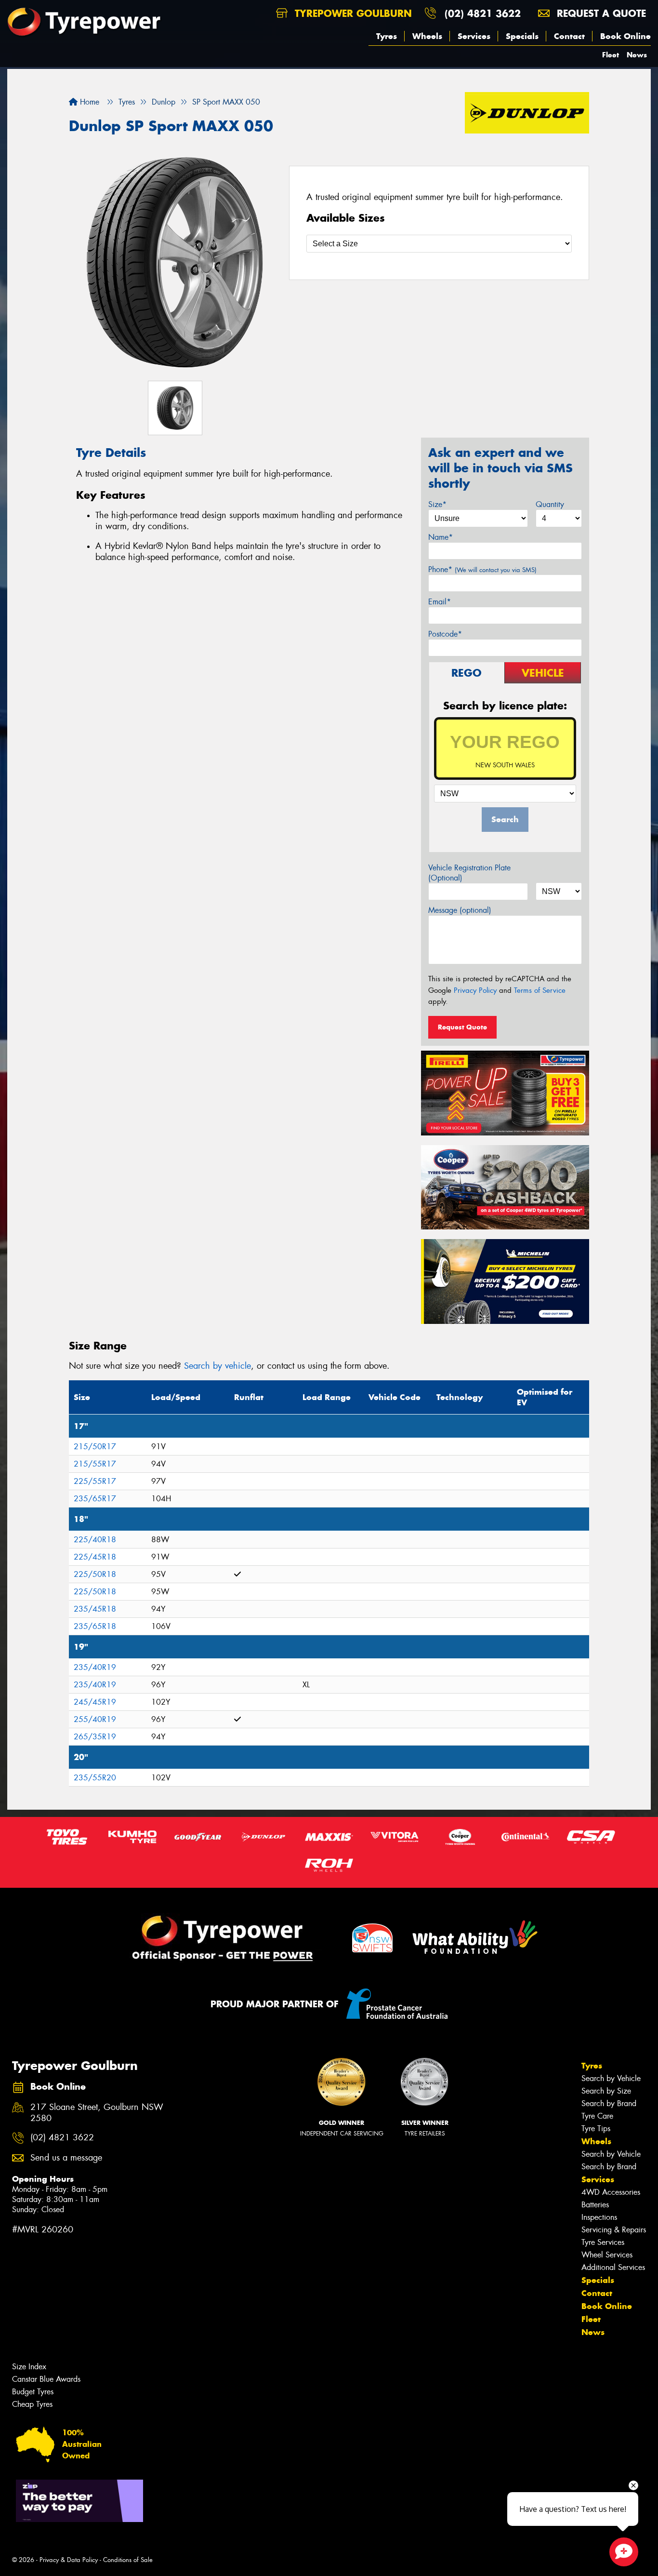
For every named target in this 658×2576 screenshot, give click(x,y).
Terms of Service (540, 990)
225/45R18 (95, 1557)
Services (474, 36)
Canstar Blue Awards (46, 2379)
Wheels (427, 36)
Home (88, 102)
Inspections (599, 2217)
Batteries (595, 2205)
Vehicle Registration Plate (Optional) (469, 873)
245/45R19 (95, 1702)
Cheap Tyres (32, 2404)
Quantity (550, 504)
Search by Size (606, 2091)
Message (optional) (460, 910)
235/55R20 (95, 1778)
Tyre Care (597, 2116)
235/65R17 (95, 1499)
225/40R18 (95, 1540)
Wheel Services (607, 2255)
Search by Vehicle (611, 2078)
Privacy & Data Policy (69, 2560)
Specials (522, 36)
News (637, 55)
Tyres (387, 36)
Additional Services (613, 2267)
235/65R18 (95, 1626)
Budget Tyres (33, 2392)
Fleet (611, 55)
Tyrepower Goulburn (352, 13)
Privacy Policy (475, 990)
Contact (569, 36)
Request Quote (462, 1027)
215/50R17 (95, 1447)
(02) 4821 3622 (483, 13)
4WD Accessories (611, 2192)
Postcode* (445, 634)
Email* (440, 602)
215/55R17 (95, 1464)
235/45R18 (95, 1609)
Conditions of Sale (128, 2560)
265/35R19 (95, 1737)
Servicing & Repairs (614, 2230)
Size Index (29, 2367)
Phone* (482, 569)
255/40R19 (95, 1719)
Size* (437, 504)
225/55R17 (95, 1481)
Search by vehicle (217, 1366)
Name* (441, 537)
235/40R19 (95, 1667)
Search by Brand (609, 2103)
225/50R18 (95, 1574)
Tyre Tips (596, 2129)
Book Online (625, 36)
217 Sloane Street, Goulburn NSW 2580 (97, 2113)
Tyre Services (603, 2242)
